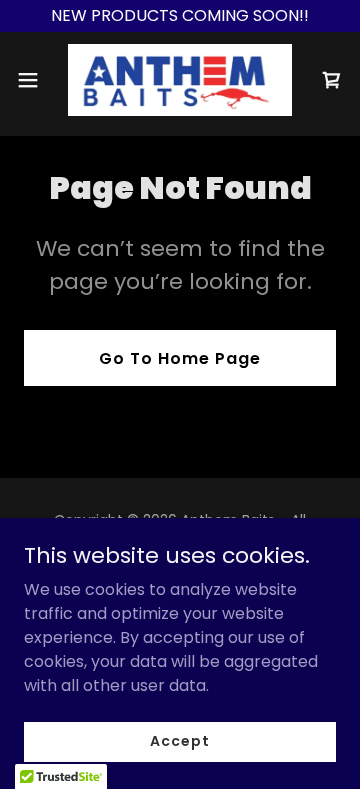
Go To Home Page (180, 358)
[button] (34, 80)
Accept (179, 741)
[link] (180, 80)
